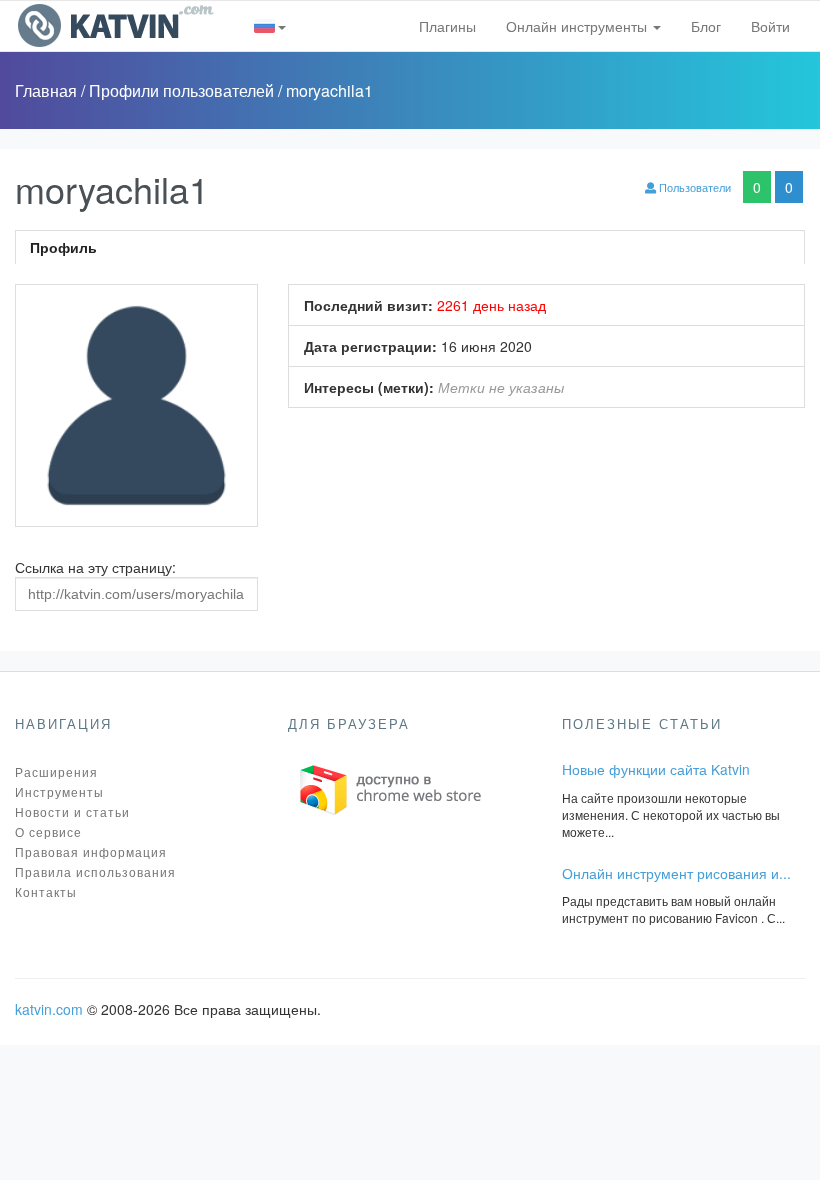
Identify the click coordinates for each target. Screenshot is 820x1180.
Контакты (46, 891)
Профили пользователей (183, 90)
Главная (48, 90)
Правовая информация (91, 851)
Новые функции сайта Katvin (656, 769)
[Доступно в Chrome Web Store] (391, 788)
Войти (770, 26)
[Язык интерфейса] (270, 26)
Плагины (447, 26)
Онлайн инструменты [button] (578, 26)
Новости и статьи (72, 811)
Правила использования (95, 871)
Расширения (56, 771)
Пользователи (693, 187)
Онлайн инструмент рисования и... (676, 873)
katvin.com (49, 1009)
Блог (706, 26)
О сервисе (48, 831)
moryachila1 (329, 90)
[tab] (410, 247)
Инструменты (59, 791)
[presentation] (410, 247)
